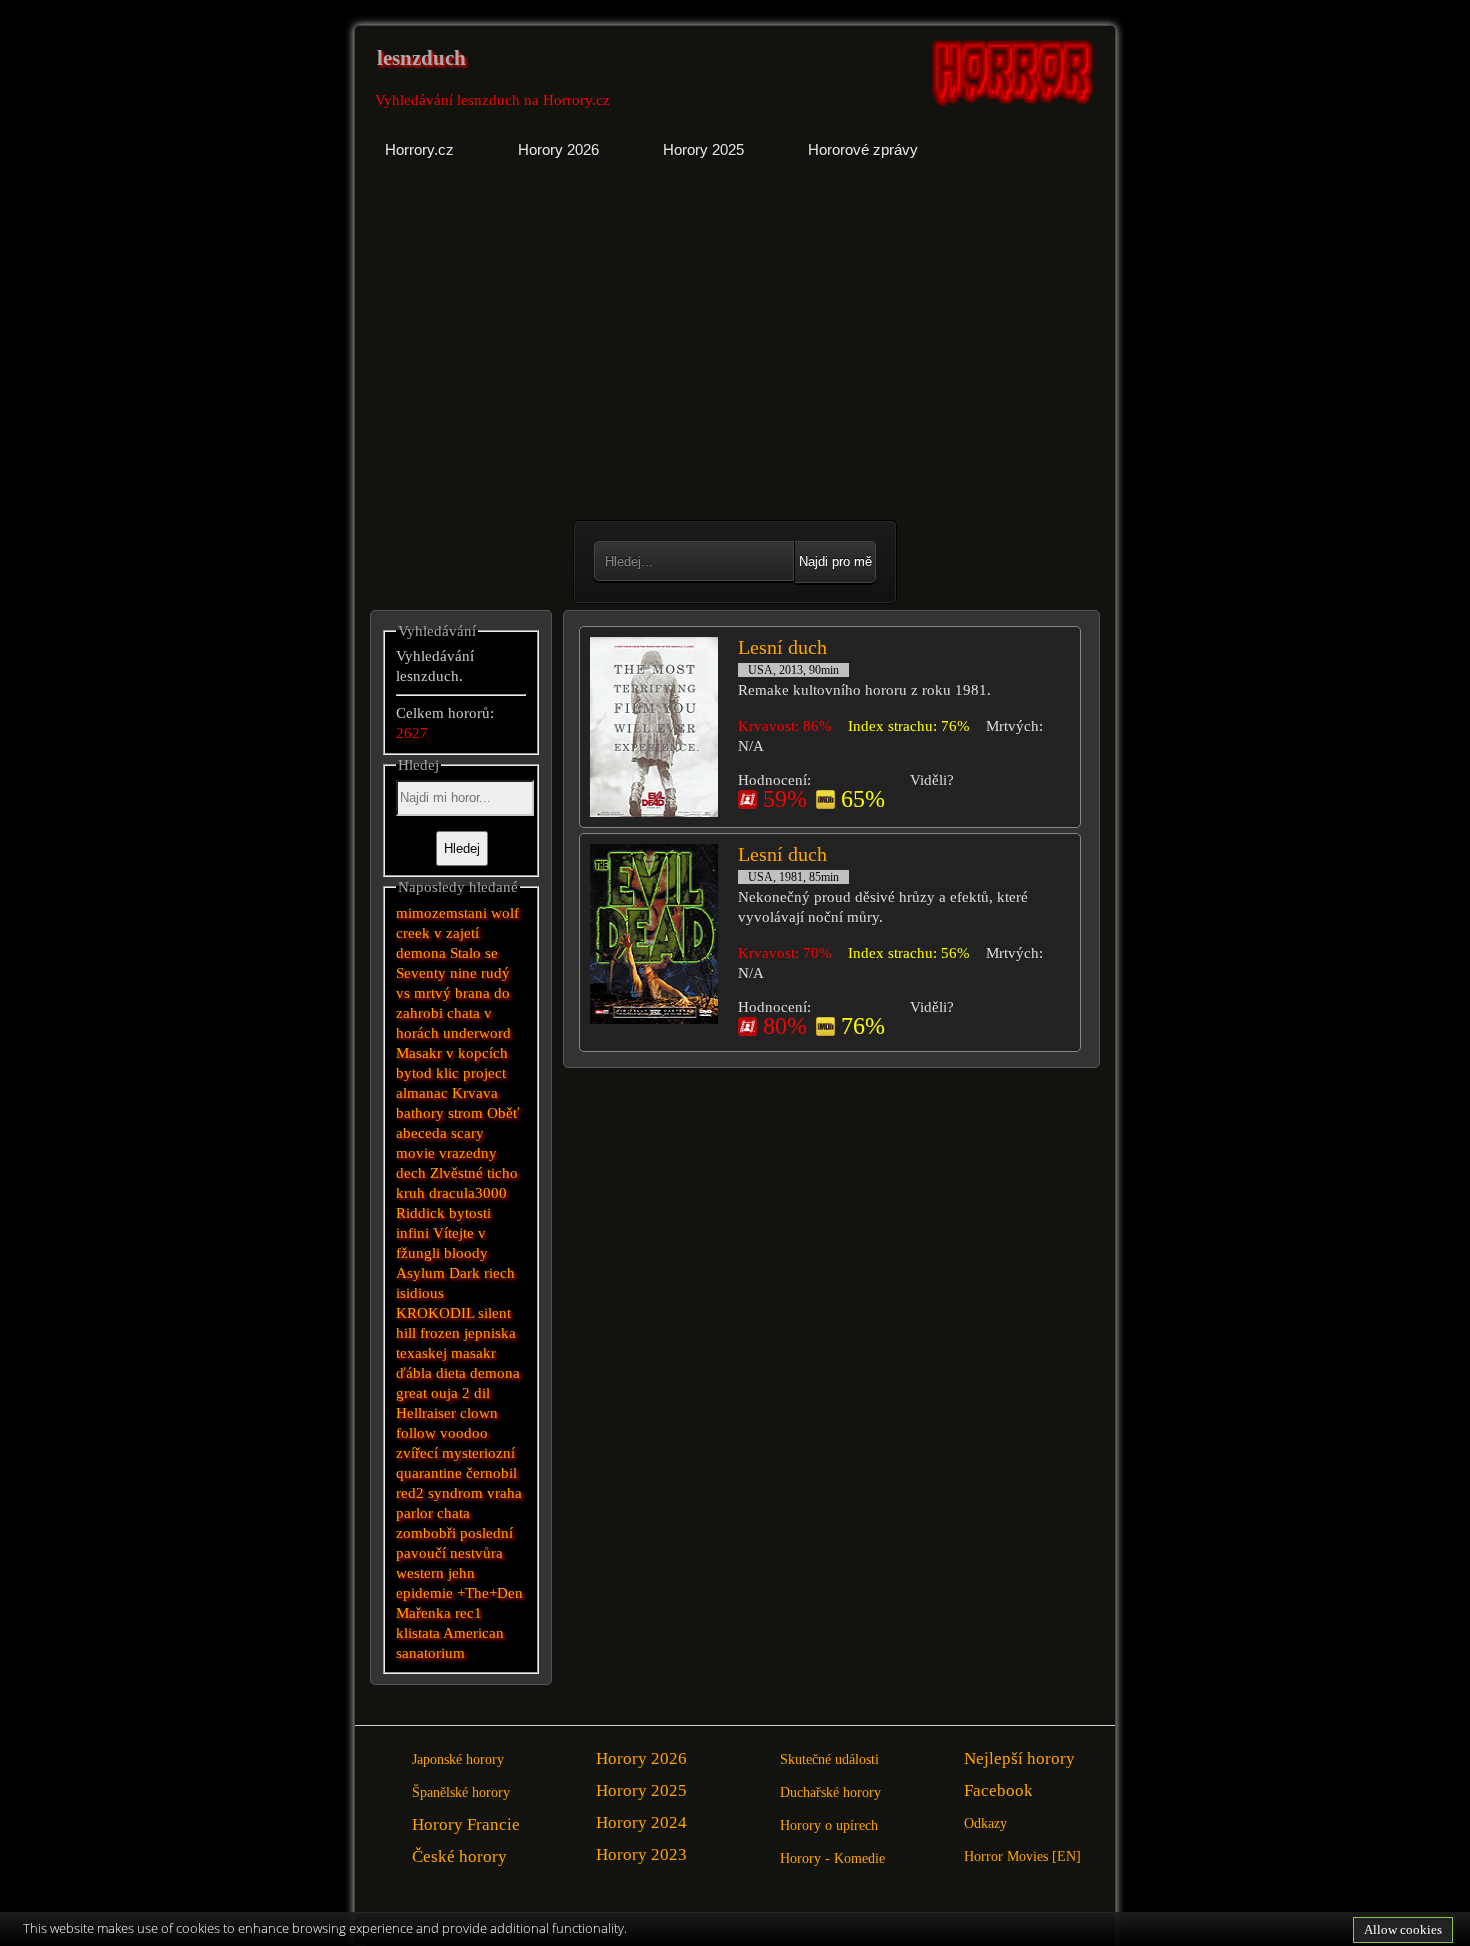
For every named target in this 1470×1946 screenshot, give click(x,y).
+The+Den (490, 1593)
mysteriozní (478, 1453)
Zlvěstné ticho (474, 1173)
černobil (491, 1473)
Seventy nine (436, 973)
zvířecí (417, 1453)
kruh (410, 1193)
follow (416, 1433)
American (473, 1633)
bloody (466, 1253)
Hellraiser (426, 1413)
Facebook (998, 1790)
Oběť (503, 1113)
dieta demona (478, 1373)
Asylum (420, 1273)
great (413, 1393)
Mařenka (423, 1613)
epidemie (424, 1593)
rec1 (468, 1613)
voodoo (464, 1433)
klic (447, 1073)
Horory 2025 (641, 1790)
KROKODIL (435, 1313)
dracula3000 (468, 1193)
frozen (440, 1333)
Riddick (420, 1213)
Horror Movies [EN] (1022, 1856)
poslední (486, 1533)
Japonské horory (458, 1759)
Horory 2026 (641, 1758)
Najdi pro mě (835, 561)
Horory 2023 (641, 1854)
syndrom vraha (475, 1493)
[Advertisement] (547, 355)
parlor (414, 1513)
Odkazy (985, 1823)
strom (465, 1113)
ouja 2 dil (460, 1393)
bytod (414, 1073)
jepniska (490, 1333)
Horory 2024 (641, 1822)
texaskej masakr (446, 1353)
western (420, 1573)
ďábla (414, 1373)
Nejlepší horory (1019, 1758)
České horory (459, 1856)
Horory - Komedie (832, 1858)
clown (479, 1413)
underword (477, 1033)
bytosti (470, 1213)
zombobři (426, 1533)
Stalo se (474, 953)
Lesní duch (782, 647)
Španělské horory (461, 1792)
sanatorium (430, 1653)
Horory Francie (466, 1824)
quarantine (429, 1473)
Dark (464, 1273)
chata (453, 1513)
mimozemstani (441, 913)
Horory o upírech (829, 1825)
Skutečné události (829, 1759)
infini (412, 1233)
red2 (410, 1493)
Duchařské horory (830, 1792)
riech (499, 1273)
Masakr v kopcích (452, 1053)
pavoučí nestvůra (449, 1553)
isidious (420, 1293)
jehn (461, 1573)
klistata (418, 1633)
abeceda (421, 1133)
